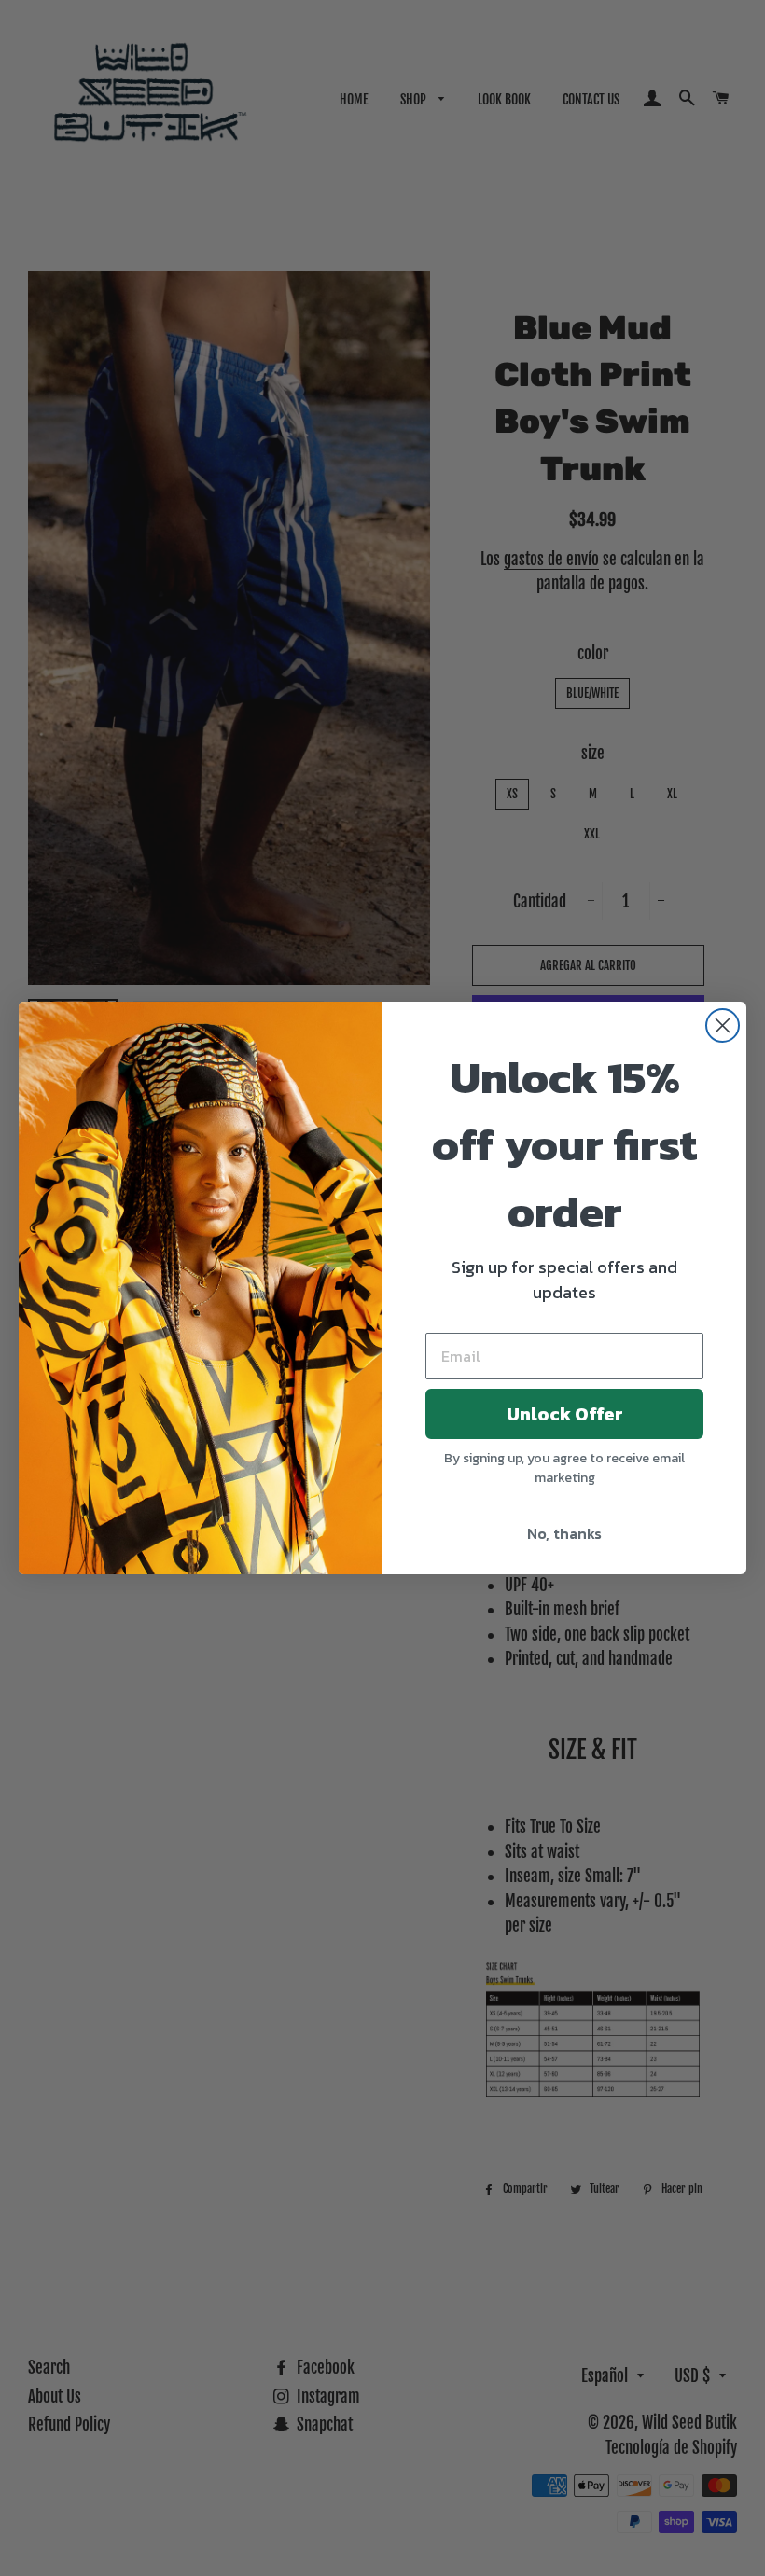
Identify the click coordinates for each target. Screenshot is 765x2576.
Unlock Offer (565, 1414)
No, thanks (564, 1533)
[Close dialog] (723, 1025)
